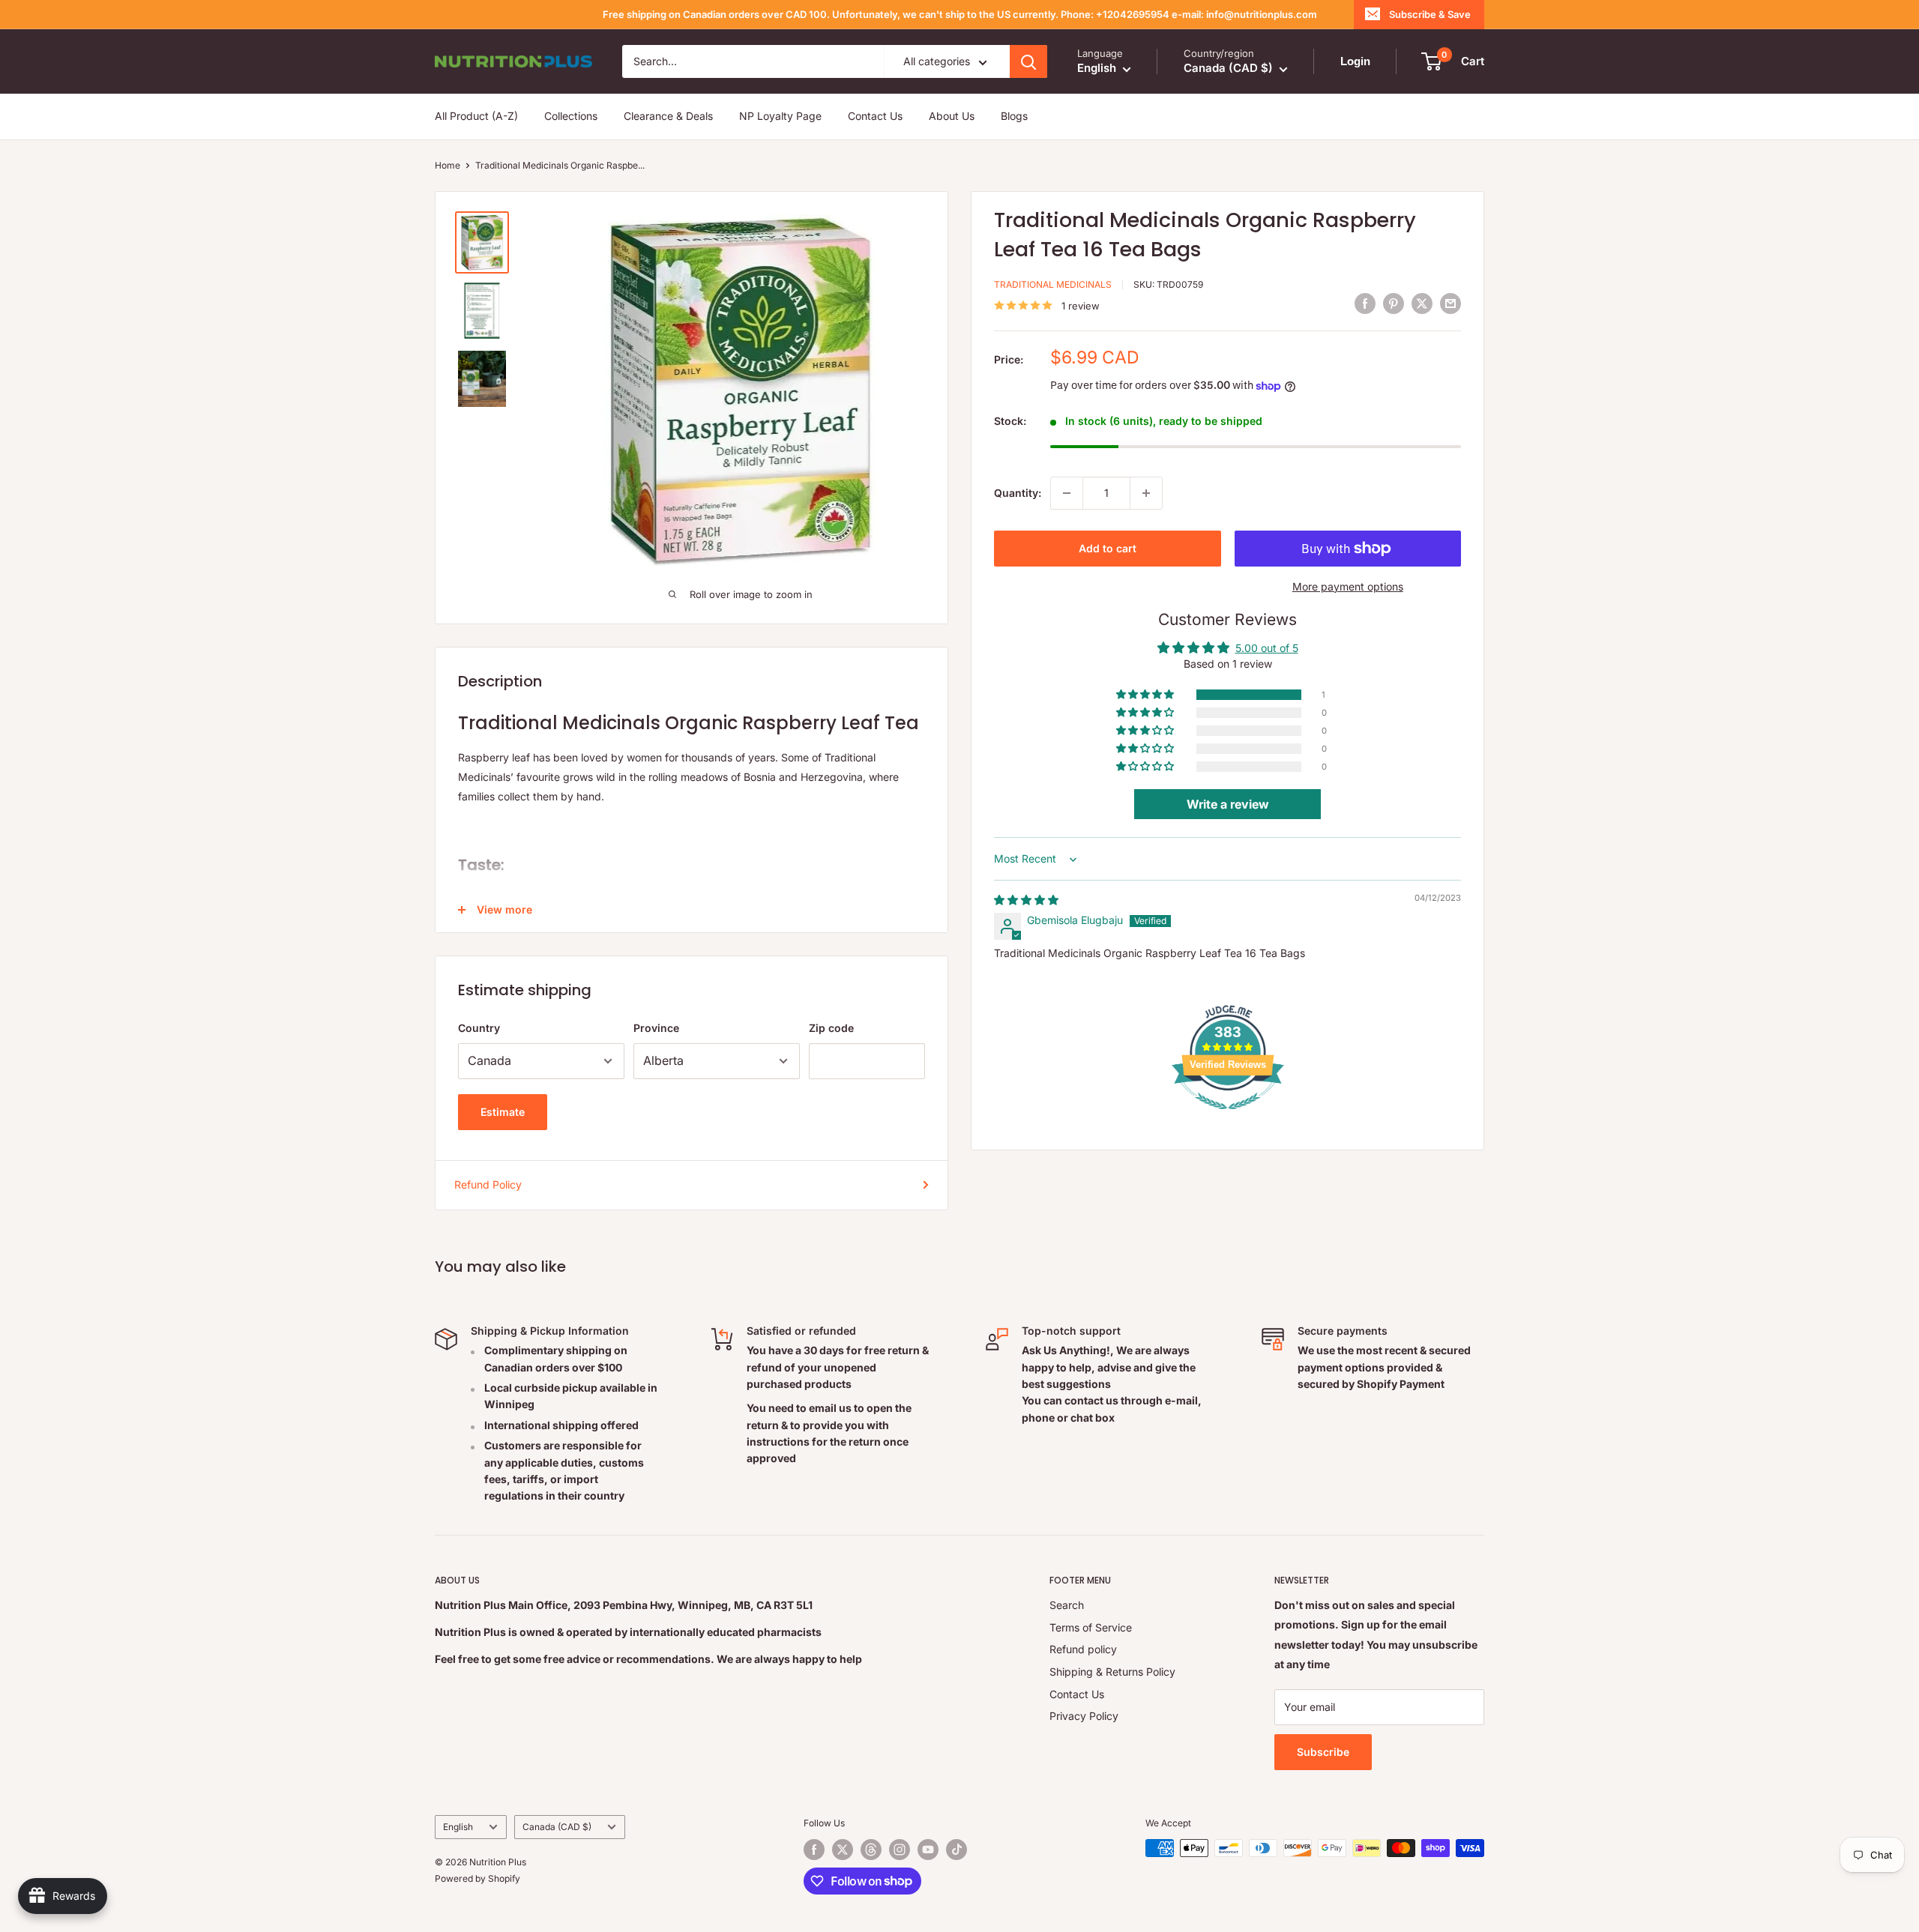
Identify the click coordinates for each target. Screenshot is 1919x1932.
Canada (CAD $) (557, 1827)
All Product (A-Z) (476, 117)
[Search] (1028, 61)
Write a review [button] (1228, 805)
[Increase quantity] (1146, 493)
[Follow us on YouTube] (928, 1850)
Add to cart (1108, 548)
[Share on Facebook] (1365, 304)
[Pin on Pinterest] (1394, 304)
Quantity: (1018, 493)
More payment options (1348, 586)
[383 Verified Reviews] (1228, 1117)
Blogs (1014, 117)
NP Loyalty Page (780, 117)
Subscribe (1323, 1752)
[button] (1146, 695)
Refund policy (1083, 1649)
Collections (571, 117)
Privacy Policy (1084, 1716)
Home (448, 165)
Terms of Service (1091, 1627)
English (458, 1827)
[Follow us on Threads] (871, 1850)
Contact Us (875, 117)
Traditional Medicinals (1053, 284)
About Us (952, 117)
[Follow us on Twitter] (843, 1850)
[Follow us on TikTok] (957, 1850)
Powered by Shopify (478, 1878)
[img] (1026, 900)
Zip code (831, 1028)
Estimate (503, 1112)
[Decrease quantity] (1067, 493)
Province (656, 1028)
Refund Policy (488, 1184)
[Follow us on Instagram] (900, 1850)
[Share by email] (1450, 304)
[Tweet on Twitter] (1422, 304)
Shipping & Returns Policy (1112, 1672)
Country (479, 1028)
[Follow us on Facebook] (814, 1850)
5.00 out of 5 (1267, 649)
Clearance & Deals (668, 117)
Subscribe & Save (1430, 14)
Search (1067, 1605)
